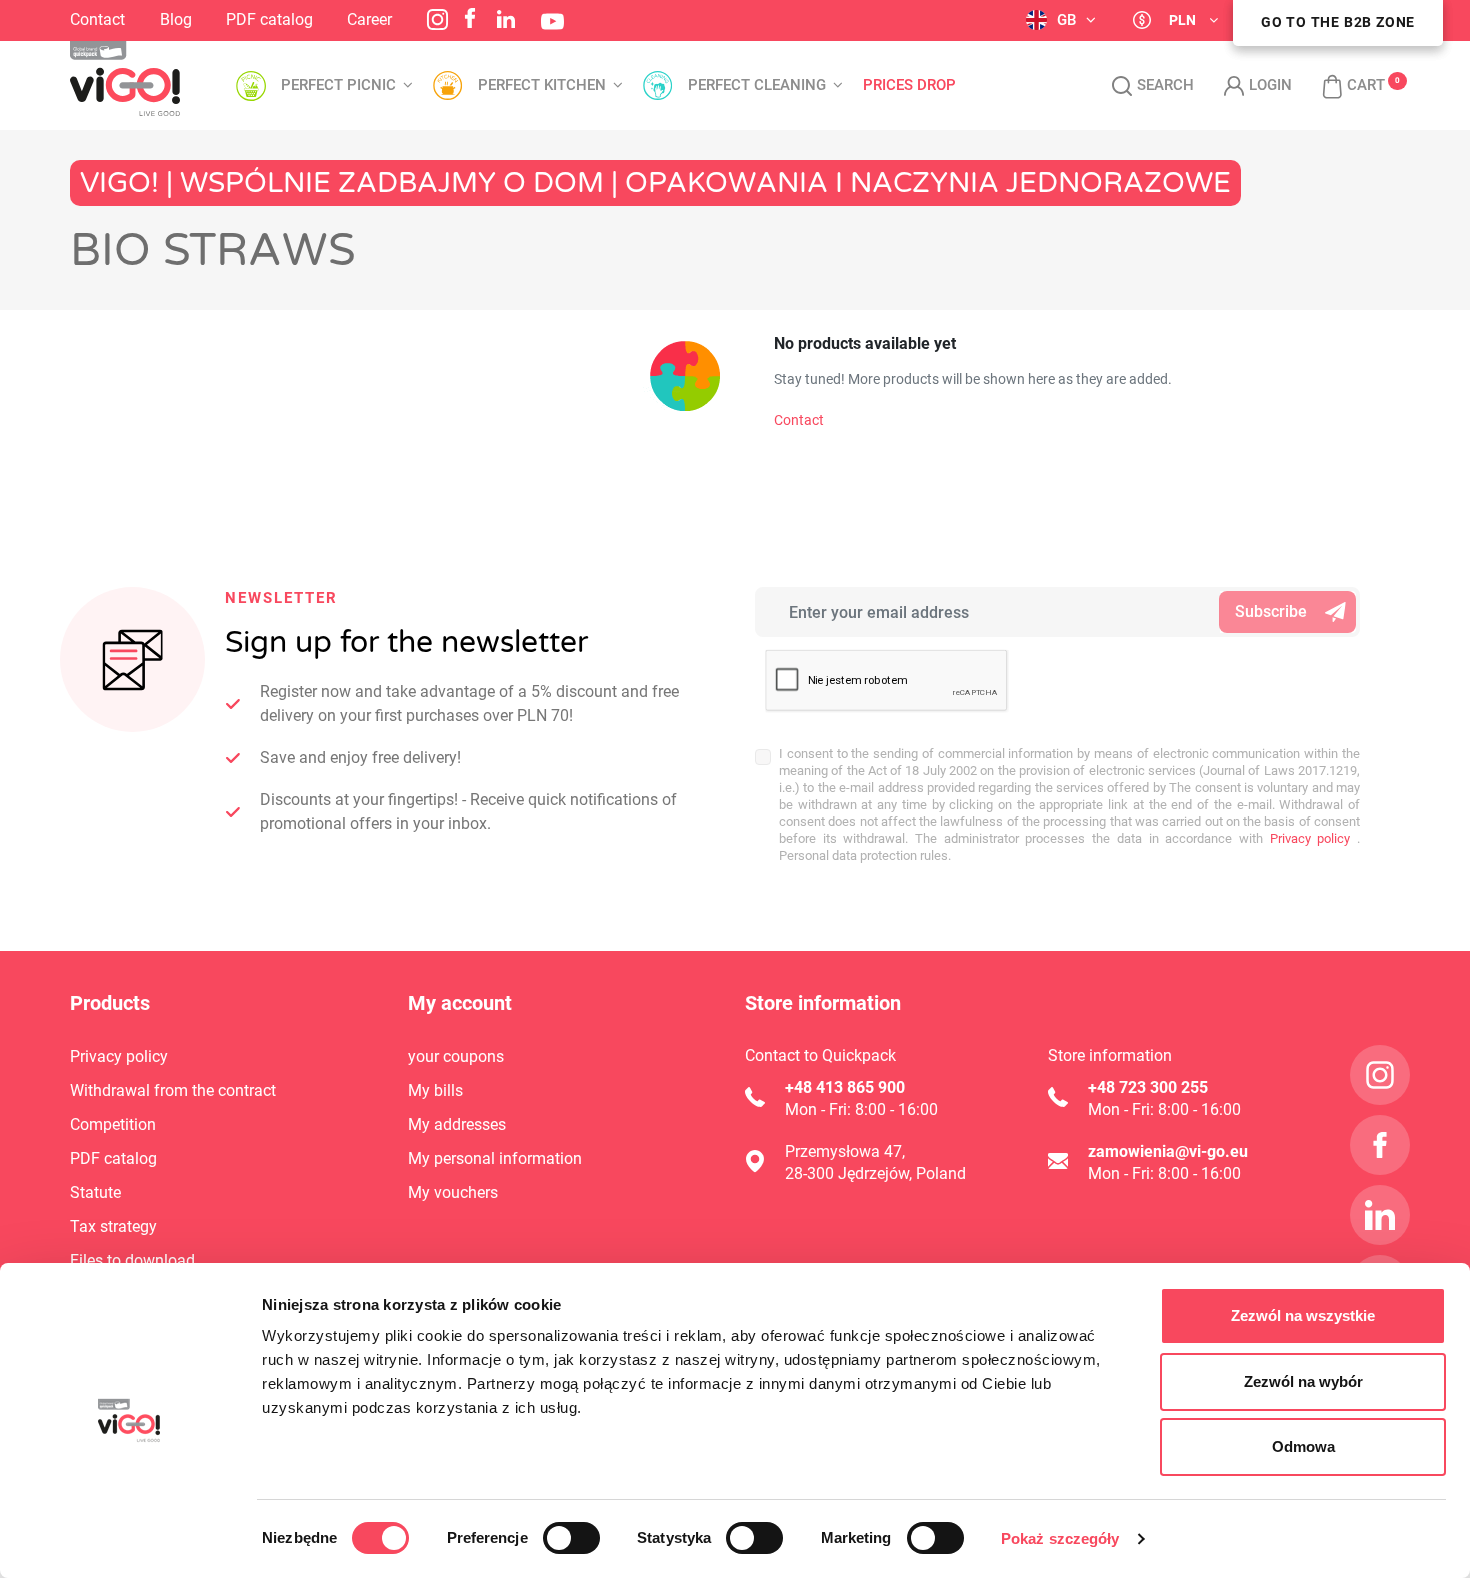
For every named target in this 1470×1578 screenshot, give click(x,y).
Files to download (132, 1260)
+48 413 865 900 (845, 1087)
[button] (1343, 86)
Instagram (437, 19)
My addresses (457, 1124)
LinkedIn (506, 19)
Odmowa (1303, 1446)
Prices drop (909, 85)
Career (369, 19)
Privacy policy (1306, 838)
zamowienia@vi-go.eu (1168, 1151)
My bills (435, 1090)
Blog (176, 19)
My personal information (495, 1158)
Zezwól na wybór (1303, 1381)
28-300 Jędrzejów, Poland (875, 1173)
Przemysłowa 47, (845, 1151)
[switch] (571, 1538)
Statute (95, 1192)
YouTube (552, 21)
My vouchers (453, 1192)
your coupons (456, 1056)
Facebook (470, 18)
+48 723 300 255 (1148, 1087)
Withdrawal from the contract (173, 1090)
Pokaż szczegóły (1060, 1538)
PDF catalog (269, 19)
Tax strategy (113, 1226)
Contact (97, 19)
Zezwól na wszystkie (1303, 1315)
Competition (113, 1124)
